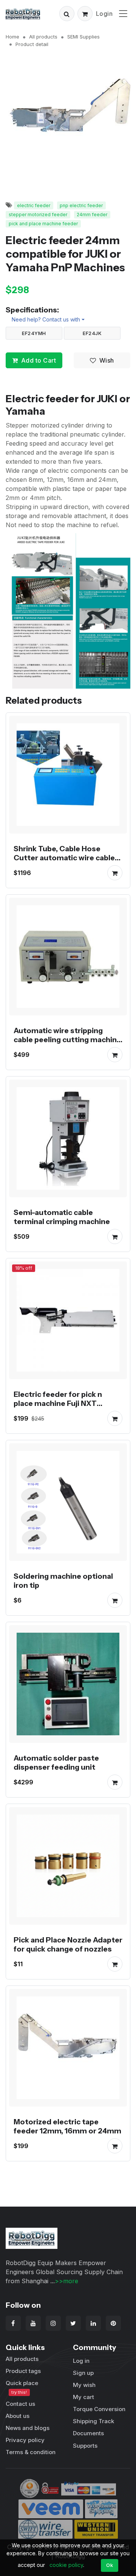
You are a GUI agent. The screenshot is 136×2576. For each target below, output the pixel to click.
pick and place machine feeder (43, 224)
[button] (67, 14)
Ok (110, 2565)
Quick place (22, 2387)
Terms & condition (31, 2452)
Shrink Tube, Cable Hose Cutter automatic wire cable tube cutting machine (64, 858)
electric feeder (34, 205)
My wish (84, 2385)
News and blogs (28, 2428)
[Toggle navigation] (123, 13)
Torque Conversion (99, 2409)
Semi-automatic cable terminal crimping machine (62, 1217)
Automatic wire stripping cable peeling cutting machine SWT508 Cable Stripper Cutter (67, 1044)
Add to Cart (39, 360)
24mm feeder (92, 215)
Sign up (83, 2373)
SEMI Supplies (83, 37)
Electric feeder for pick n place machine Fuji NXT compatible (58, 1403)
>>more (66, 2281)
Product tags (23, 2371)
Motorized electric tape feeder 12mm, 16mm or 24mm (67, 2126)
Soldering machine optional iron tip (63, 1581)
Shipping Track (93, 2421)
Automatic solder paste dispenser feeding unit (56, 1762)
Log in (81, 2361)
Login (104, 14)
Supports (85, 2446)
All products (43, 37)
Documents (88, 2433)
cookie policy (66, 2565)
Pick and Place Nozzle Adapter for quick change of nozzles (68, 1944)
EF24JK (92, 333)
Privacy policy (25, 2440)
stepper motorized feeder (38, 215)
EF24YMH (34, 333)
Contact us (20, 2404)
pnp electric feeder (81, 205)
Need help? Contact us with (46, 319)
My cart (83, 2397)
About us (18, 2416)
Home (12, 37)
